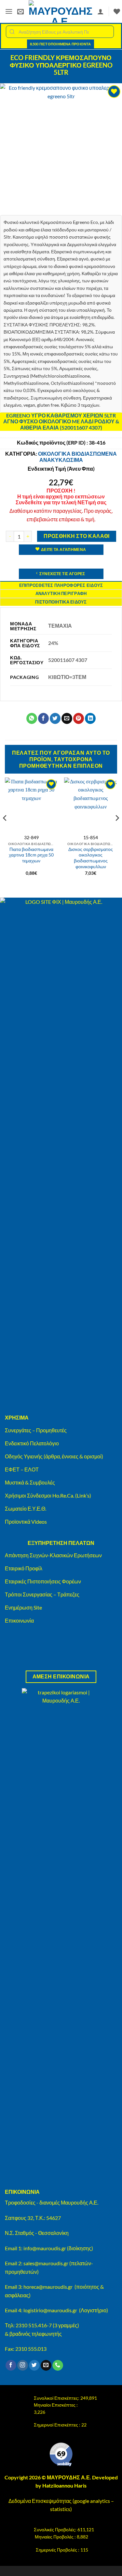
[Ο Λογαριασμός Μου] (101, 11)
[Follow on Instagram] (23, 2365)
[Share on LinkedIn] (90, 718)
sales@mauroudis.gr (46, 2263)
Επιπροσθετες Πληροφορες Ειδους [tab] (61, 585)
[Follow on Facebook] (11, 2365)
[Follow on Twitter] (34, 2365)
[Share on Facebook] (43, 718)
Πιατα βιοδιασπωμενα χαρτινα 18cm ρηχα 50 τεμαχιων (31, 855)
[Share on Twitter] (55, 718)
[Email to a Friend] (67, 718)
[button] (9, 11)
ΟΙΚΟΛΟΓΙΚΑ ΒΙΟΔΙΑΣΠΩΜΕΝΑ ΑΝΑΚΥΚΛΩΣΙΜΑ (77, 457)
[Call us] (58, 2365)
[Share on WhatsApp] (32, 718)
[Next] (117, 831)
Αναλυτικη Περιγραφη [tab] (61, 593)
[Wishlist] (117, 11)
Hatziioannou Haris (64, 2485)
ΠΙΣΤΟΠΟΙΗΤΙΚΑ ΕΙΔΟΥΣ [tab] (61, 602)
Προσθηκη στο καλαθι (77, 536)
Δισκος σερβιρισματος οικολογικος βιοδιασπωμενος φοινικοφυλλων (91, 858)
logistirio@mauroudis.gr (50, 2310)
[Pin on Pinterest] (79, 718)
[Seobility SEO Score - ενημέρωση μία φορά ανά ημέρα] (61, 2455)
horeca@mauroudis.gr (48, 2287)
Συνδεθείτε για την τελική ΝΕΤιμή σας (61, 502)
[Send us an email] (46, 2365)
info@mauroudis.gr (45, 2248)
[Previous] (5, 831)
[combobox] (60, 32)
